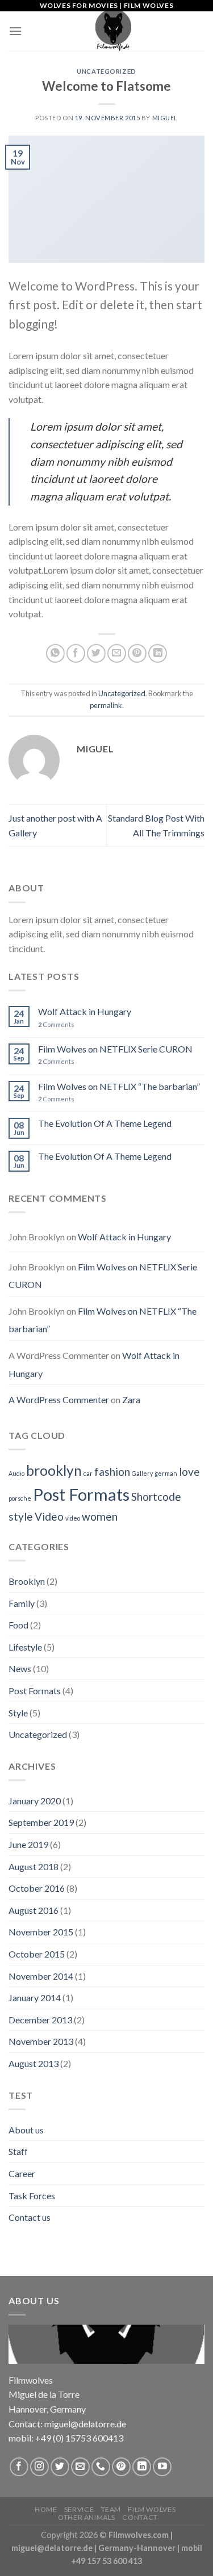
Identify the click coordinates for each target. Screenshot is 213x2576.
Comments (56, 1024)
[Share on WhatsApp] (55, 653)
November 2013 (41, 2041)
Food (18, 1625)
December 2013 (40, 2020)
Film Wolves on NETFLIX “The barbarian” (119, 1086)
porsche (20, 1498)
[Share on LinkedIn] (158, 653)
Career (22, 2173)
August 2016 (34, 1910)
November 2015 (41, 1932)
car (88, 1473)
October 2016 (37, 1888)
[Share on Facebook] (76, 653)
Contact (140, 2517)
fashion (112, 1472)
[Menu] (15, 31)
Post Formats (81, 1494)
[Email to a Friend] (117, 653)
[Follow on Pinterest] (121, 2467)
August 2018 (34, 1866)
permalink (106, 705)
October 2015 (37, 1954)
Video (49, 1516)
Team (111, 2509)
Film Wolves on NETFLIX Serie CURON (115, 1049)
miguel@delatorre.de (52, 2548)
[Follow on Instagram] (39, 2467)
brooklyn (54, 1470)
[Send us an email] (80, 2467)
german (166, 1473)
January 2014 (35, 1998)
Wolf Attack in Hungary (85, 1011)
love (189, 1472)
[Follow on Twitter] (60, 2467)
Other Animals (87, 2517)
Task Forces (32, 2196)
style (21, 1516)
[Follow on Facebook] (19, 2467)
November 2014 (41, 1976)
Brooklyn (27, 1581)
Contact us (30, 2217)
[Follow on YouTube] (162, 2467)
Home (46, 2509)
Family (22, 1603)
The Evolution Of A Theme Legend (105, 1123)
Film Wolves (152, 2509)
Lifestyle (25, 1647)
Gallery (142, 1473)
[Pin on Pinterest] (137, 653)
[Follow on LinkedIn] (142, 2467)
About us (26, 2130)
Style (18, 1713)
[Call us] (101, 2467)
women (100, 1516)
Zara (131, 1399)
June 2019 (28, 1844)
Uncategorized (106, 71)
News (20, 1668)
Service (79, 2509)
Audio (16, 1473)
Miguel (165, 118)
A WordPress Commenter (59, 1399)
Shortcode (156, 1497)
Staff (18, 2151)
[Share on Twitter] (96, 653)
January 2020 (35, 1801)
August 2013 (34, 2063)
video (73, 1518)
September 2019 (41, 1822)
